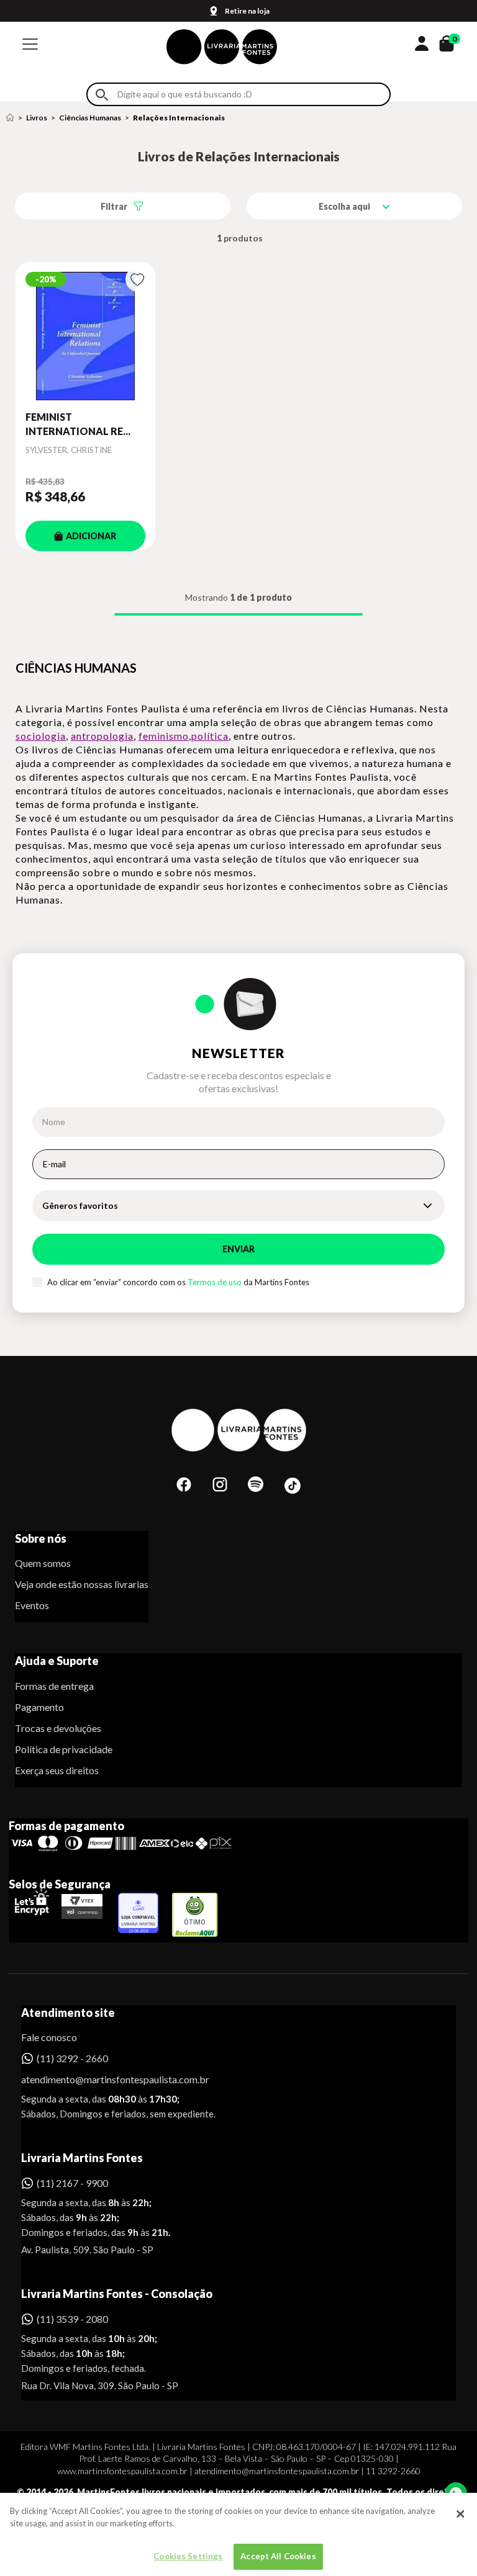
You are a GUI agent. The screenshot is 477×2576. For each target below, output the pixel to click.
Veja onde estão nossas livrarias (82, 1584)
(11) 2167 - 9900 (72, 2183)
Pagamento (39, 1707)
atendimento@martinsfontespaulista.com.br (104, 2079)
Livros (37, 118)
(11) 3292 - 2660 (72, 2058)
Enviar (238, 1249)
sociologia (41, 736)
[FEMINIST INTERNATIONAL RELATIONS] (85, 336)
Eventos (32, 1605)
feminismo (164, 736)
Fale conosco (49, 2037)
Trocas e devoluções (58, 1728)
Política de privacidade (64, 1749)
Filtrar (114, 206)
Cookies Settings (188, 2556)
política (210, 736)
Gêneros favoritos (80, 1205)
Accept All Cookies (278, 2556)
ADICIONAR (91, 536)
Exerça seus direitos (57, 1770)
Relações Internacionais (179, 118)
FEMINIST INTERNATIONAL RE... (78, 424)
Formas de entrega (54, 1686)
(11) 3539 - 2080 (72, 2319)
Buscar (102, 95)
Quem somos (43, 1563)
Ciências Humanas (90, 118)
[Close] (460, 2514)
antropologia (102, 736)
